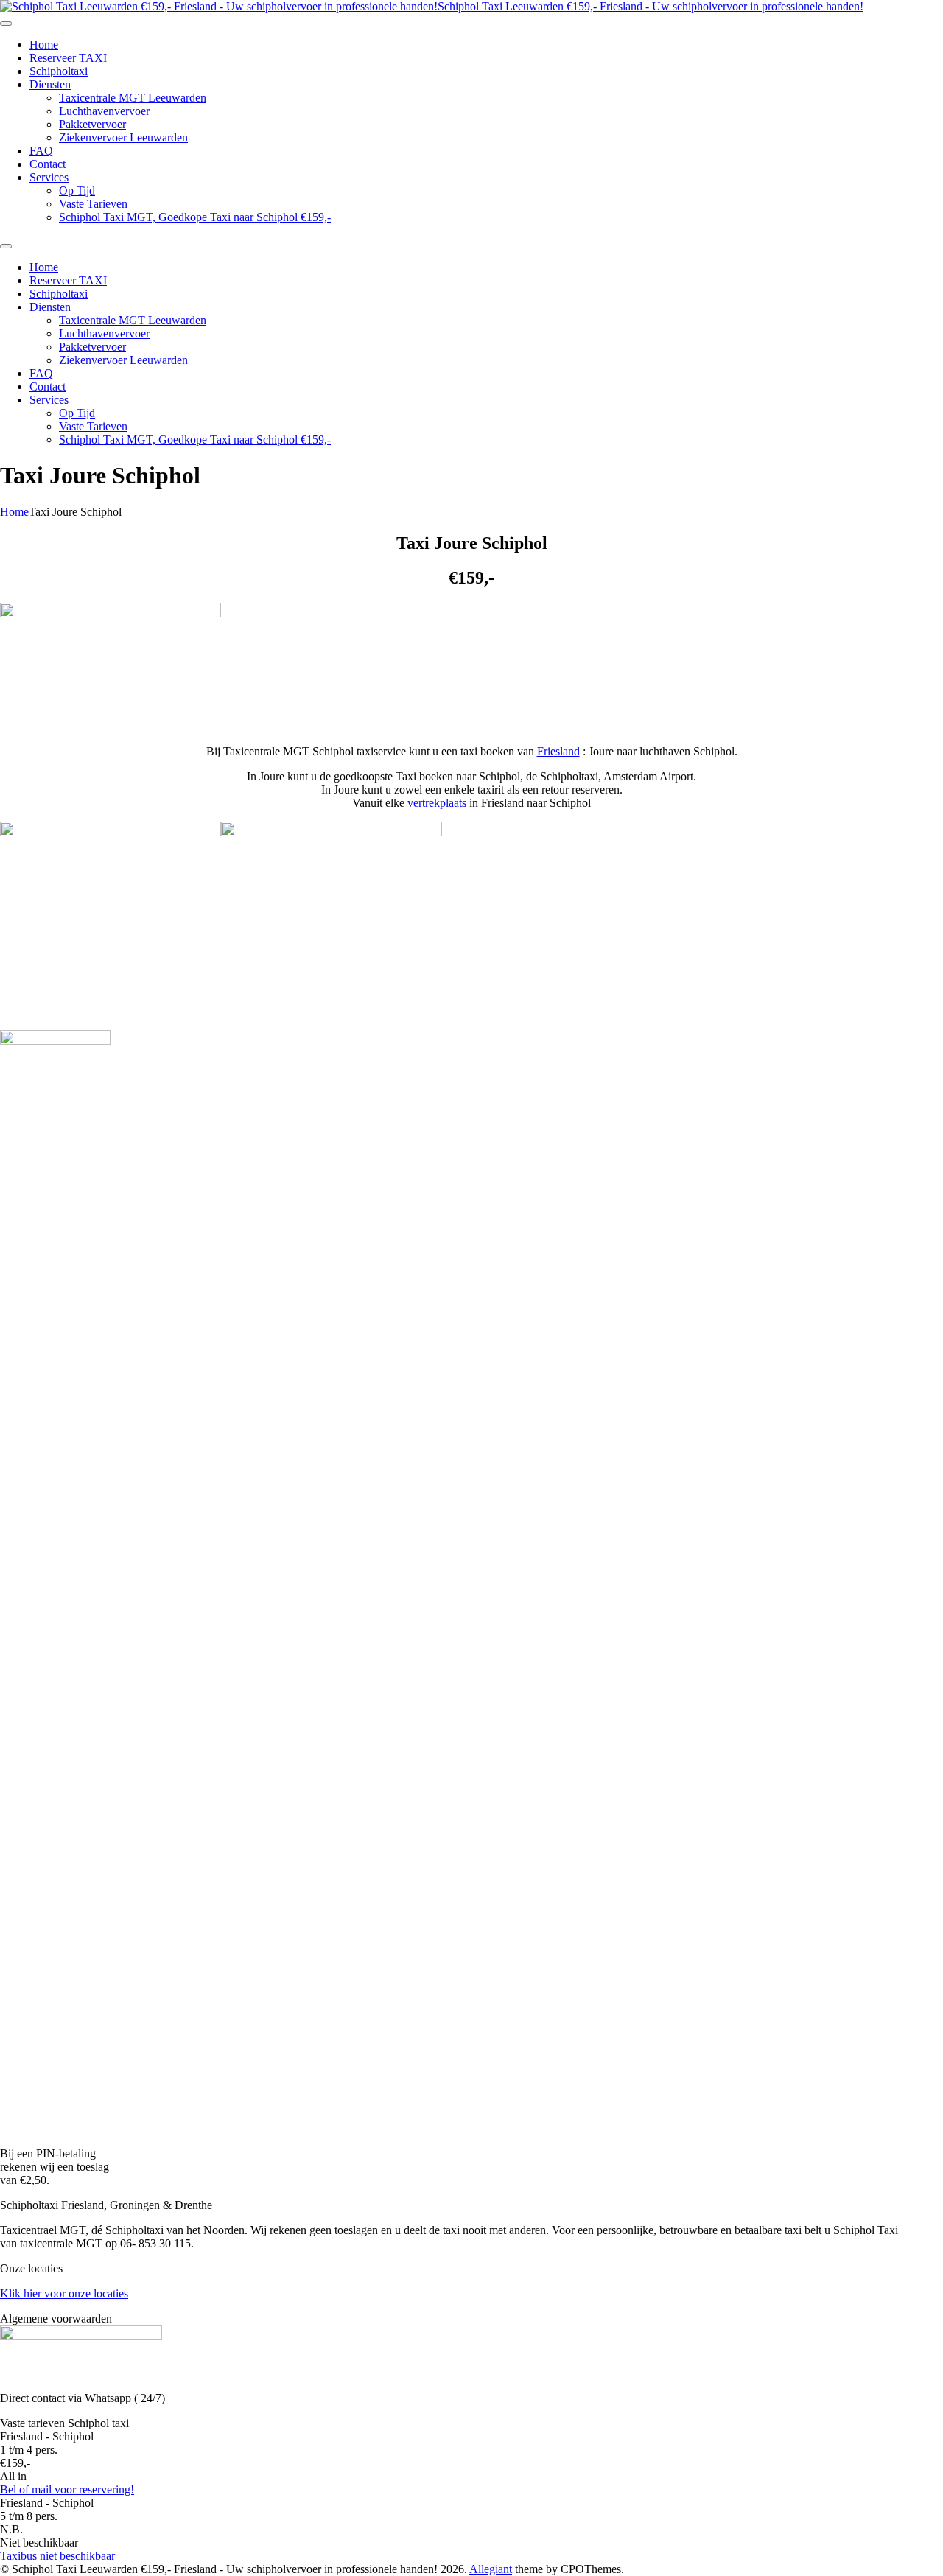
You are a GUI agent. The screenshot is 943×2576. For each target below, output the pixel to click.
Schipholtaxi (59, 71)
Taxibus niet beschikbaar (57, 2556)
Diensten (50, 84)
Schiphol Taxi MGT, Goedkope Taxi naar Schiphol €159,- (195, 217)
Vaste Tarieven (93, 204)
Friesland (558, 751)
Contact (48, 164)
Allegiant (491, 2569)
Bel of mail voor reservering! (67, 2489)
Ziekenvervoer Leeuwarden (123, 137)
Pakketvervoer (92, 124)
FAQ (41, 151)
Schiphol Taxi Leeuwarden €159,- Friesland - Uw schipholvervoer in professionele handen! (651, 6)
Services (49, 177)
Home (44, 45)
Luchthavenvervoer (104, 111)
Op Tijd (77, 190)
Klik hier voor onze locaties (64, 2293)
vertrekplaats (437, 803)
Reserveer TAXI (68, 58)
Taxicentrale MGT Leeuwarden (133, 98)
